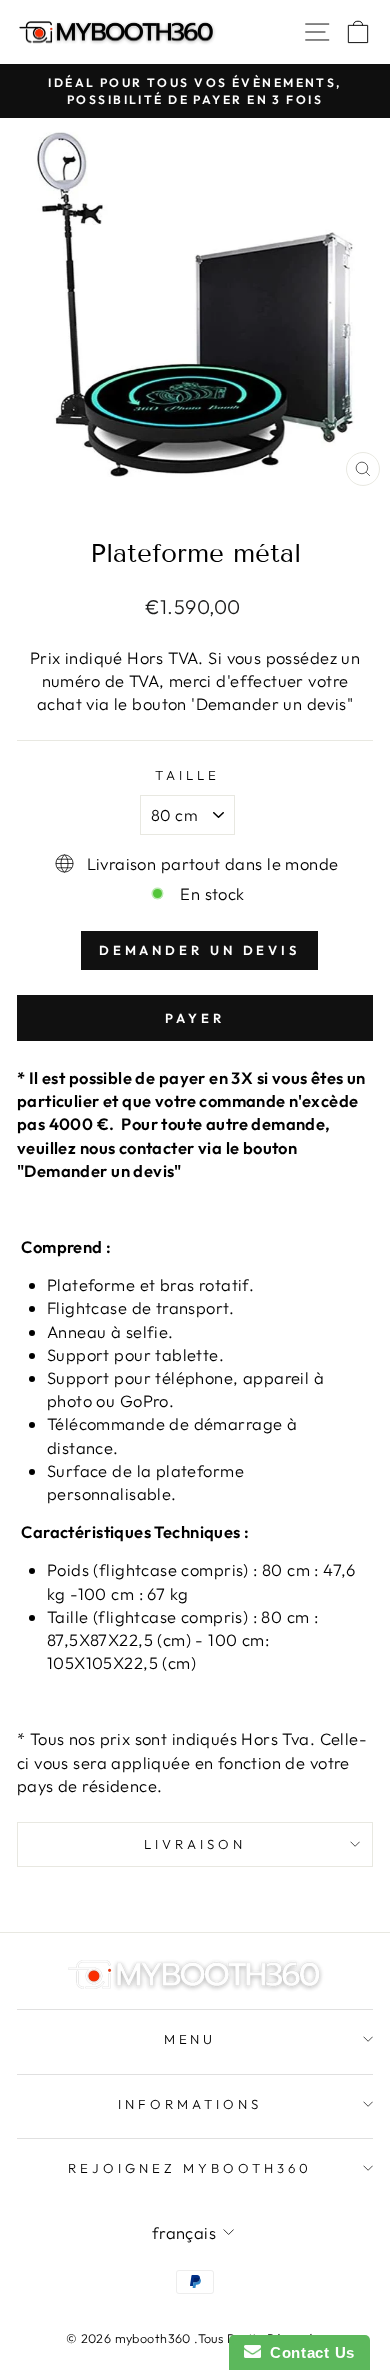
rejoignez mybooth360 (190, 2168)
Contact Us (308, 2352)
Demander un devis (199, 950)
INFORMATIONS (190, 2104)
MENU (190, 2039)
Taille (187, 775)
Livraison (195, 1844)
